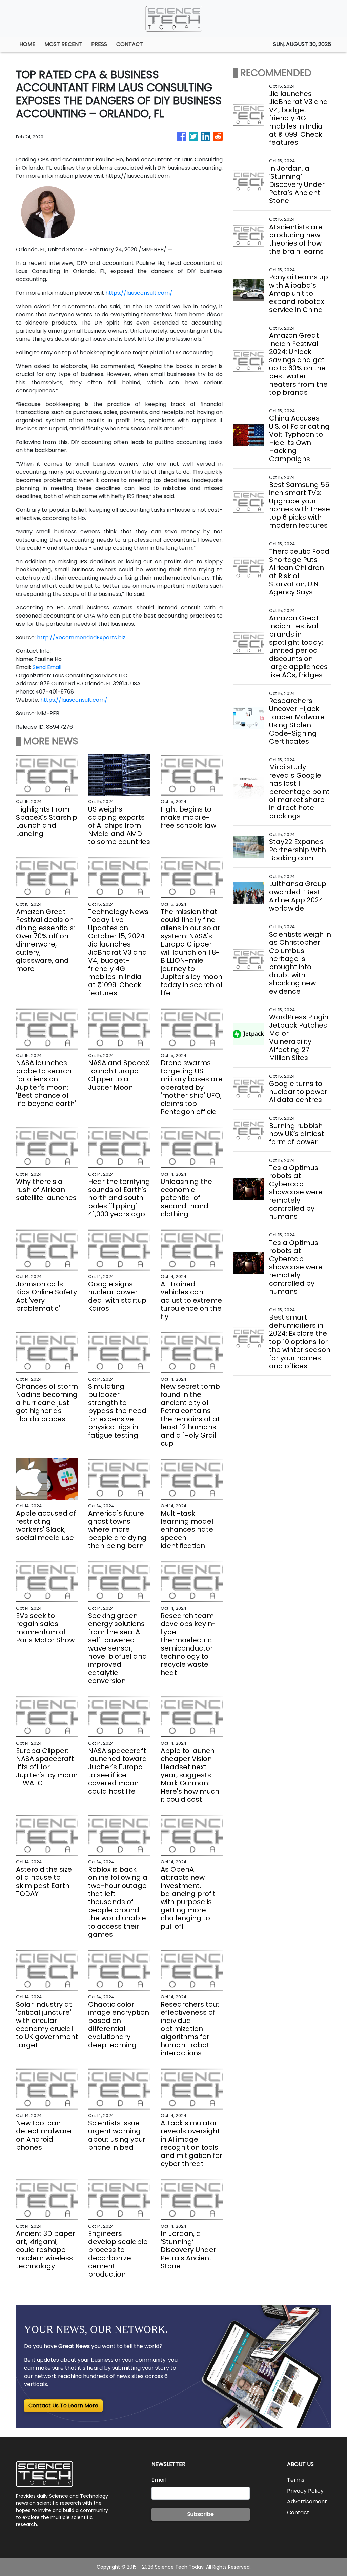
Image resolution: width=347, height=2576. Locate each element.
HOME (27, 44)
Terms (296, 2480)
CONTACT (130, 44)
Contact (298, 2512)
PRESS (99, 44)
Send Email (47, 667)
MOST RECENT (63, 44)
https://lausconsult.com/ (139, 293)
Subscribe (201, 2514)
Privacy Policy (305, 2491)
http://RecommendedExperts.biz (81, 637)
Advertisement (307, 2502)
